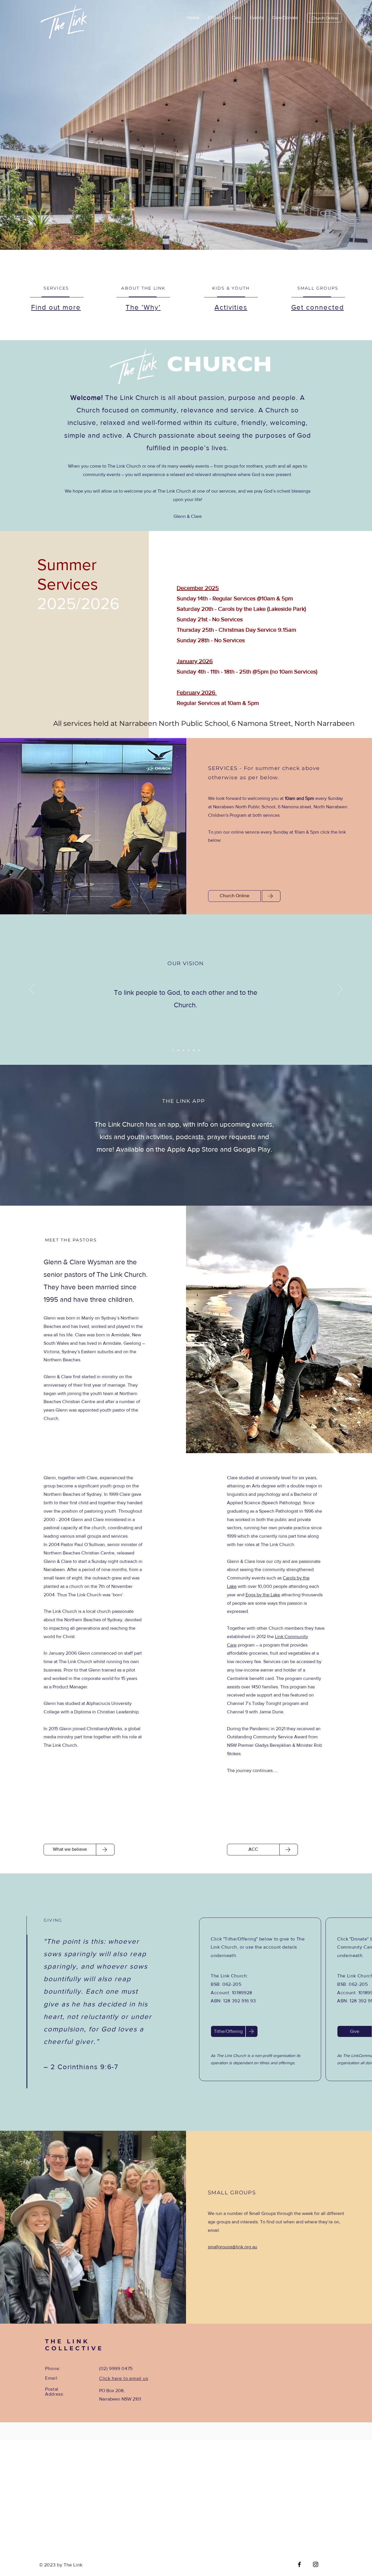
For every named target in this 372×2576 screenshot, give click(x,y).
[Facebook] (299, 2564)
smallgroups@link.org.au (233, 2247)
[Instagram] (316, 2564)
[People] (199, 1050)
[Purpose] (194, 1050)
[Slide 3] (183, 1050)
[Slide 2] (178, 1050)
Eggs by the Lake (263, 1595)
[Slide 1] (173, 1050)
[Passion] (189, 1050)
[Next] (340, 990)
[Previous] (32, 990)
